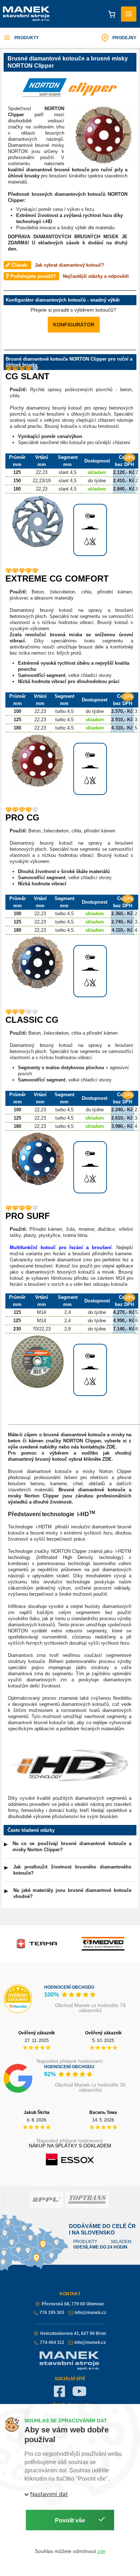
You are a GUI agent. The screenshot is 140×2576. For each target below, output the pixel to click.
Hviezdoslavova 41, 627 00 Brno (73, 2333)
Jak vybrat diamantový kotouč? (69, 265)
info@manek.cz (90, 2313)
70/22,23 (42, 1329)
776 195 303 (52, 2313)
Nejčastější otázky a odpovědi (96, 276)
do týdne (97, 481)
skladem (97, 472)
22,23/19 (42, 481)
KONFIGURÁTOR (74, 325)
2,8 (67, 1329)
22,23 (42, 472)
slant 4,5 (67, 472)
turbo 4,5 (64, 711)
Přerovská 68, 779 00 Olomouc (73, 2304)
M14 (41, 1312)
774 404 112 (52, 2342)
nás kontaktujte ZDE (93, 1447)
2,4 (67, 1312)
